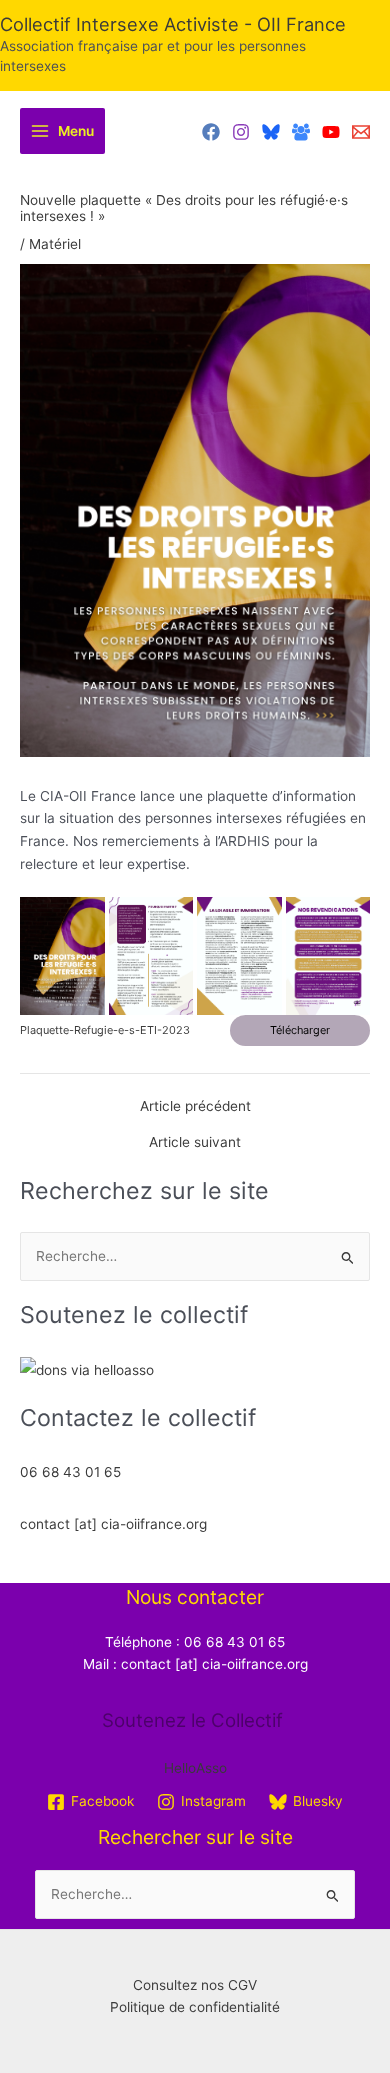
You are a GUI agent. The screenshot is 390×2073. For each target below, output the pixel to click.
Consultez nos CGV (195, 1985)
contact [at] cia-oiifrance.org (113, 1524)
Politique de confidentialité (195, 2007)
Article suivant (195, 1143)
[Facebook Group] (301, 132)
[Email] (361, 132)
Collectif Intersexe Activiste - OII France (173, 24)
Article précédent (195, 1107)
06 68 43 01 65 (70, 1472)
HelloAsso (195, 1768)
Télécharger (300, 1030)
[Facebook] (211, 132)
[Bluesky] (271, 132)
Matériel (55, 244)
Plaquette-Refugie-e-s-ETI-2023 (105, 1030)
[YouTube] (331, 132)
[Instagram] (241, 132)
